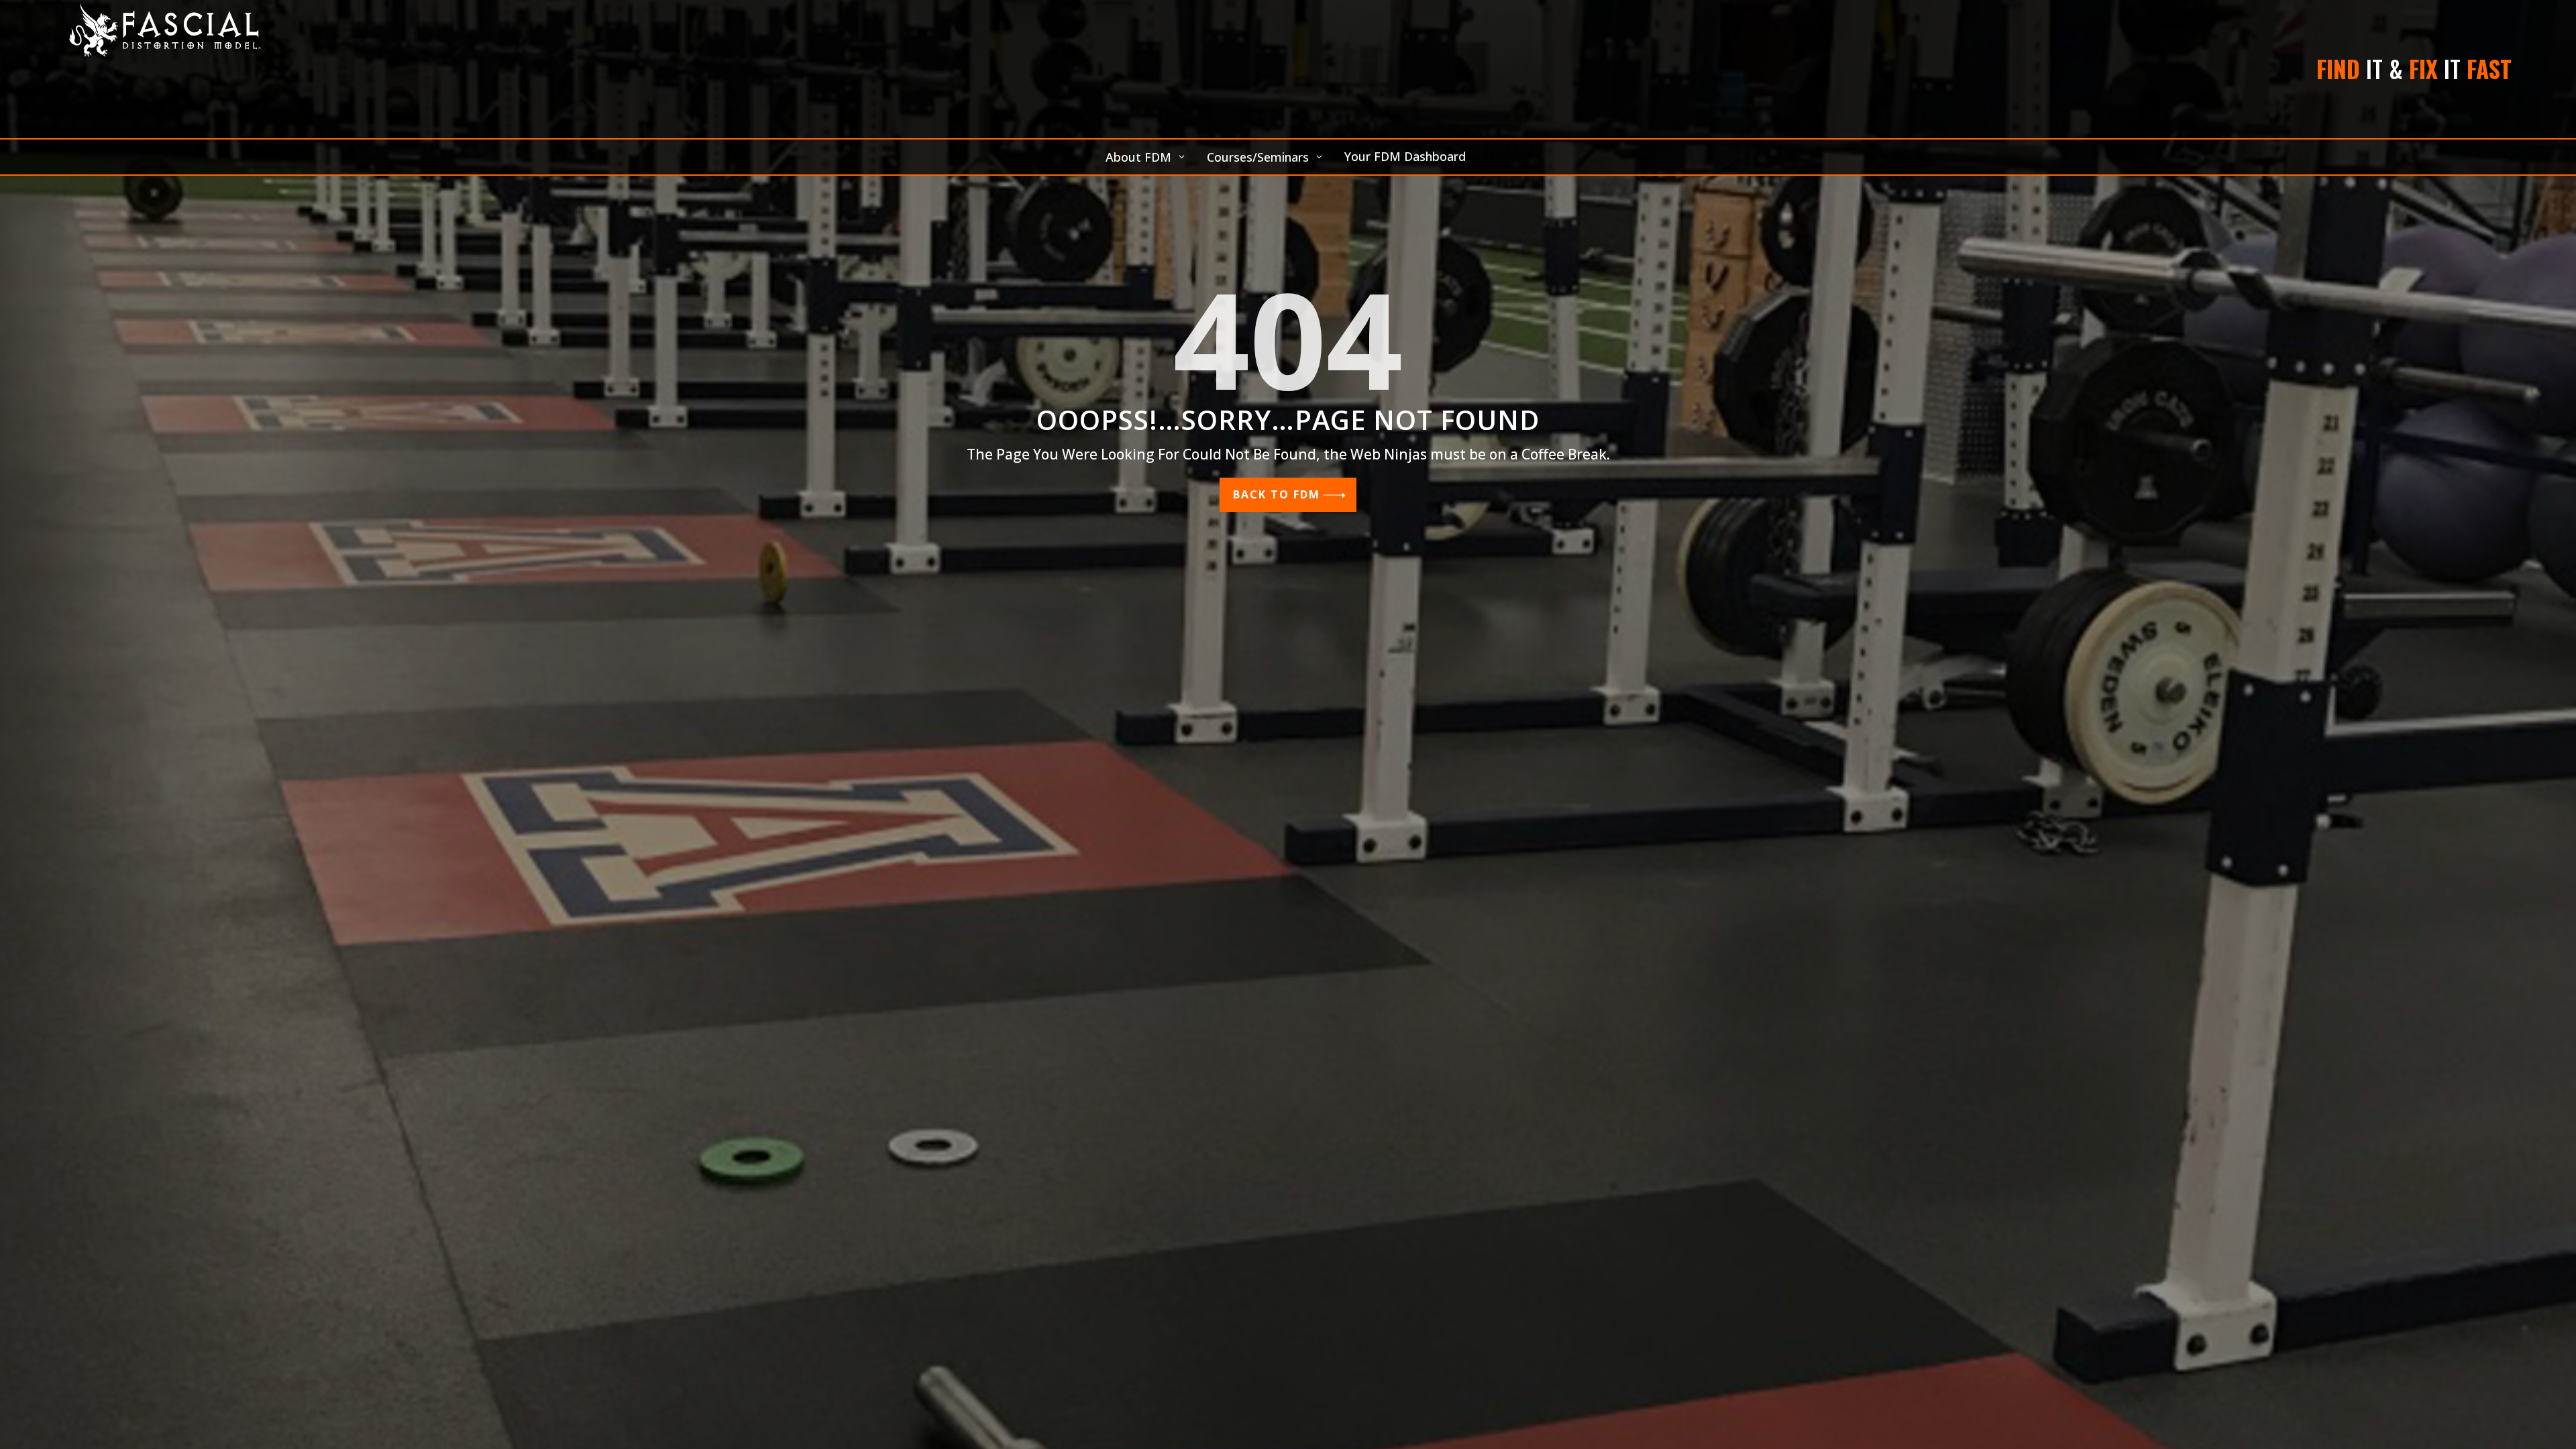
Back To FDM (1277, 494)
